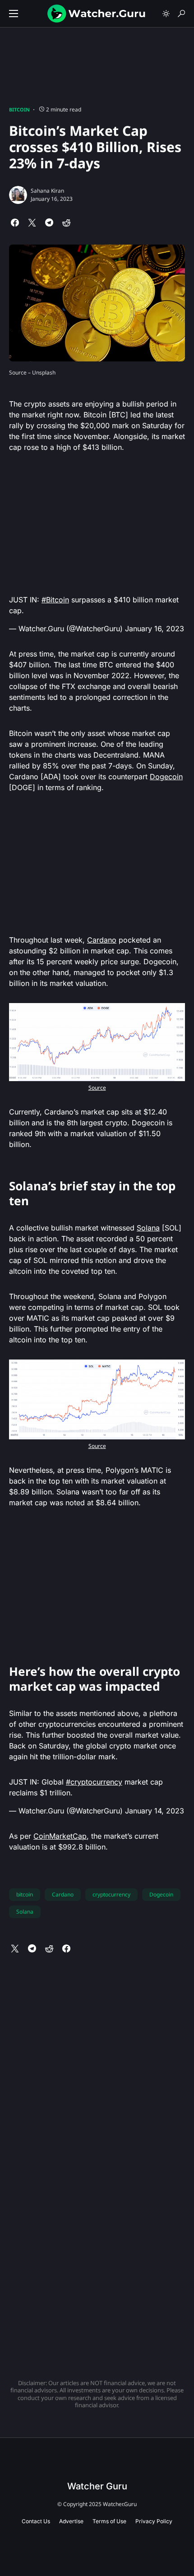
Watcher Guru (97, 2486)
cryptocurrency (111, 1894)
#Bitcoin (55, 600)
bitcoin (25, 1894)
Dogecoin (166, 777)
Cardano (102, 940)
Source (97, 1088)
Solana (148, 1228)
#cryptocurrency (94, 1782)
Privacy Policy (154, 2521)
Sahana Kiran (47, 191)
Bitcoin (19, 109)
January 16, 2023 (155, 629)
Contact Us (36, 2521)
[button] (14, 14)
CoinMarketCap (60, 1836)
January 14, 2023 (155, 1811)
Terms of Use (109, 2521)
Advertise (71, 2521)
